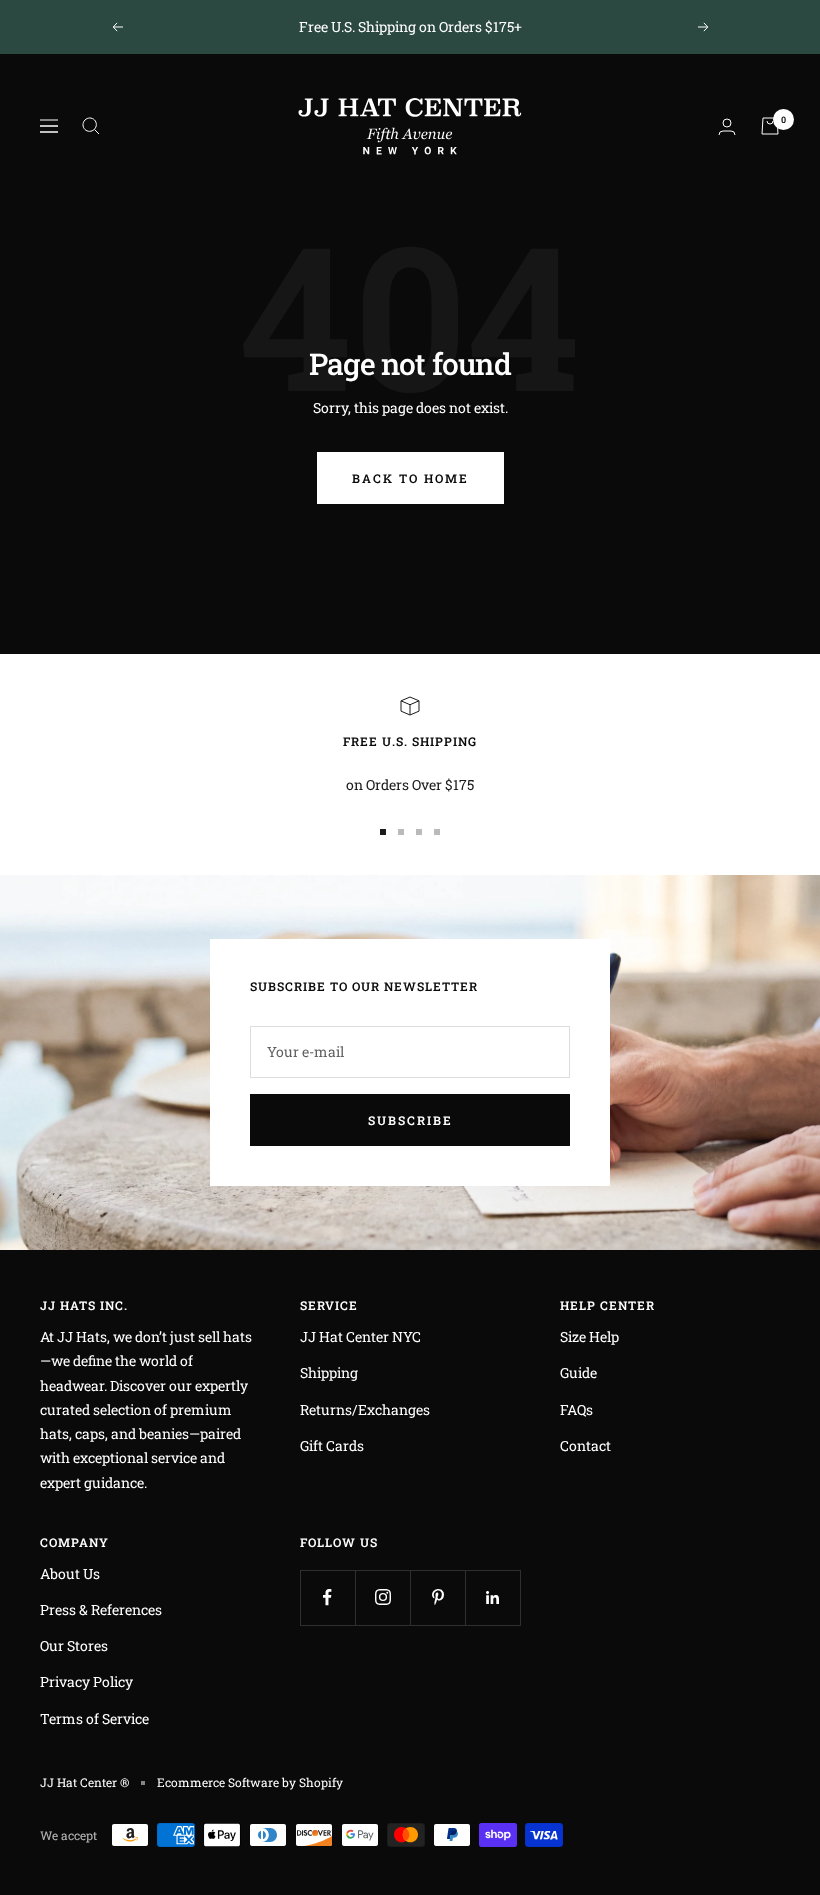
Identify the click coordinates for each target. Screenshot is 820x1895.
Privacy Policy (86, 1681)
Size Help (589, 1336)
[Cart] (770, 126)
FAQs (576, 1409)
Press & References (101, 1609)
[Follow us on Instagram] (382, 1597)
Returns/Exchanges (365, 1409)
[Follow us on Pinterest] (437, 1597)
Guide (578, 1372)
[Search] (91, 126)
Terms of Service (94, 1718)
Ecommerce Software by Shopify (250, 1782)
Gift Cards (332, 1445)
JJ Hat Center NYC (360, 1336)
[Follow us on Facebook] (327, 1597)
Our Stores (74, 1645)
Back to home (410, 478)
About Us (70, 1573)
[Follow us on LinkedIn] (492, 1597)
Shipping (329, 1372)
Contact (585, 1445)
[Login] (727, 126)
